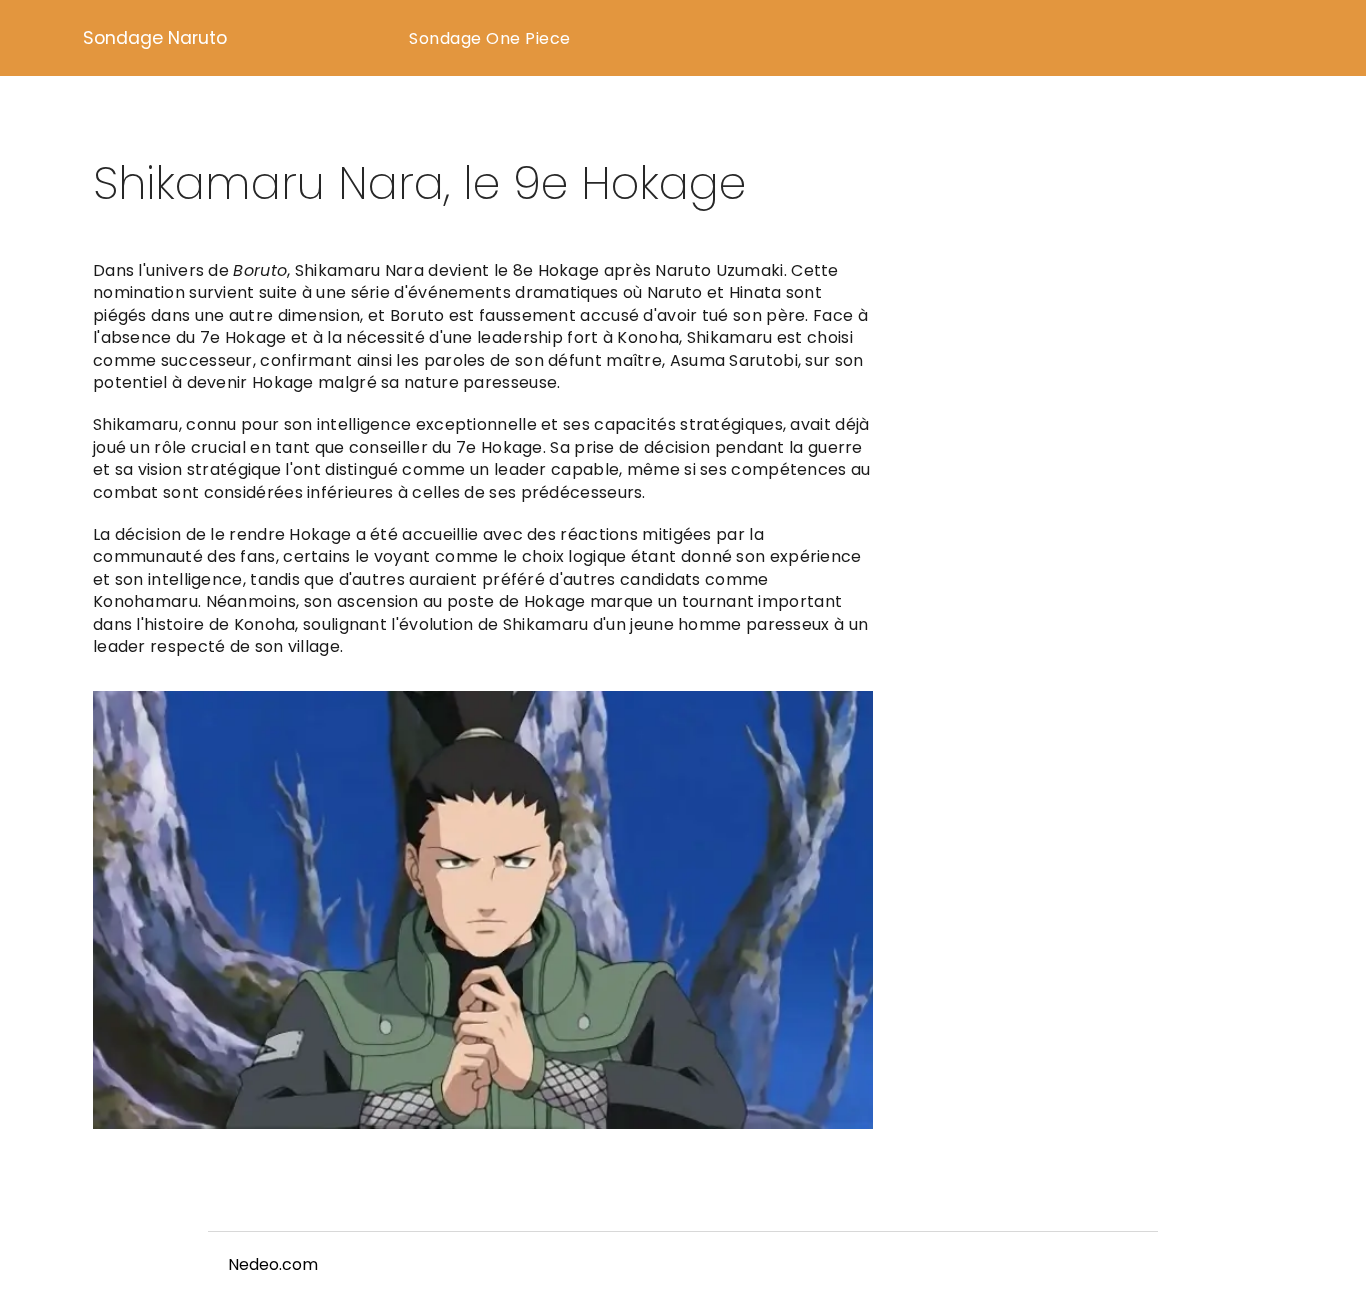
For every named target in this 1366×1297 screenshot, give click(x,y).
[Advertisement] (1098, 366)
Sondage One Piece (490, 38)
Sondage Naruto (155, 38)
